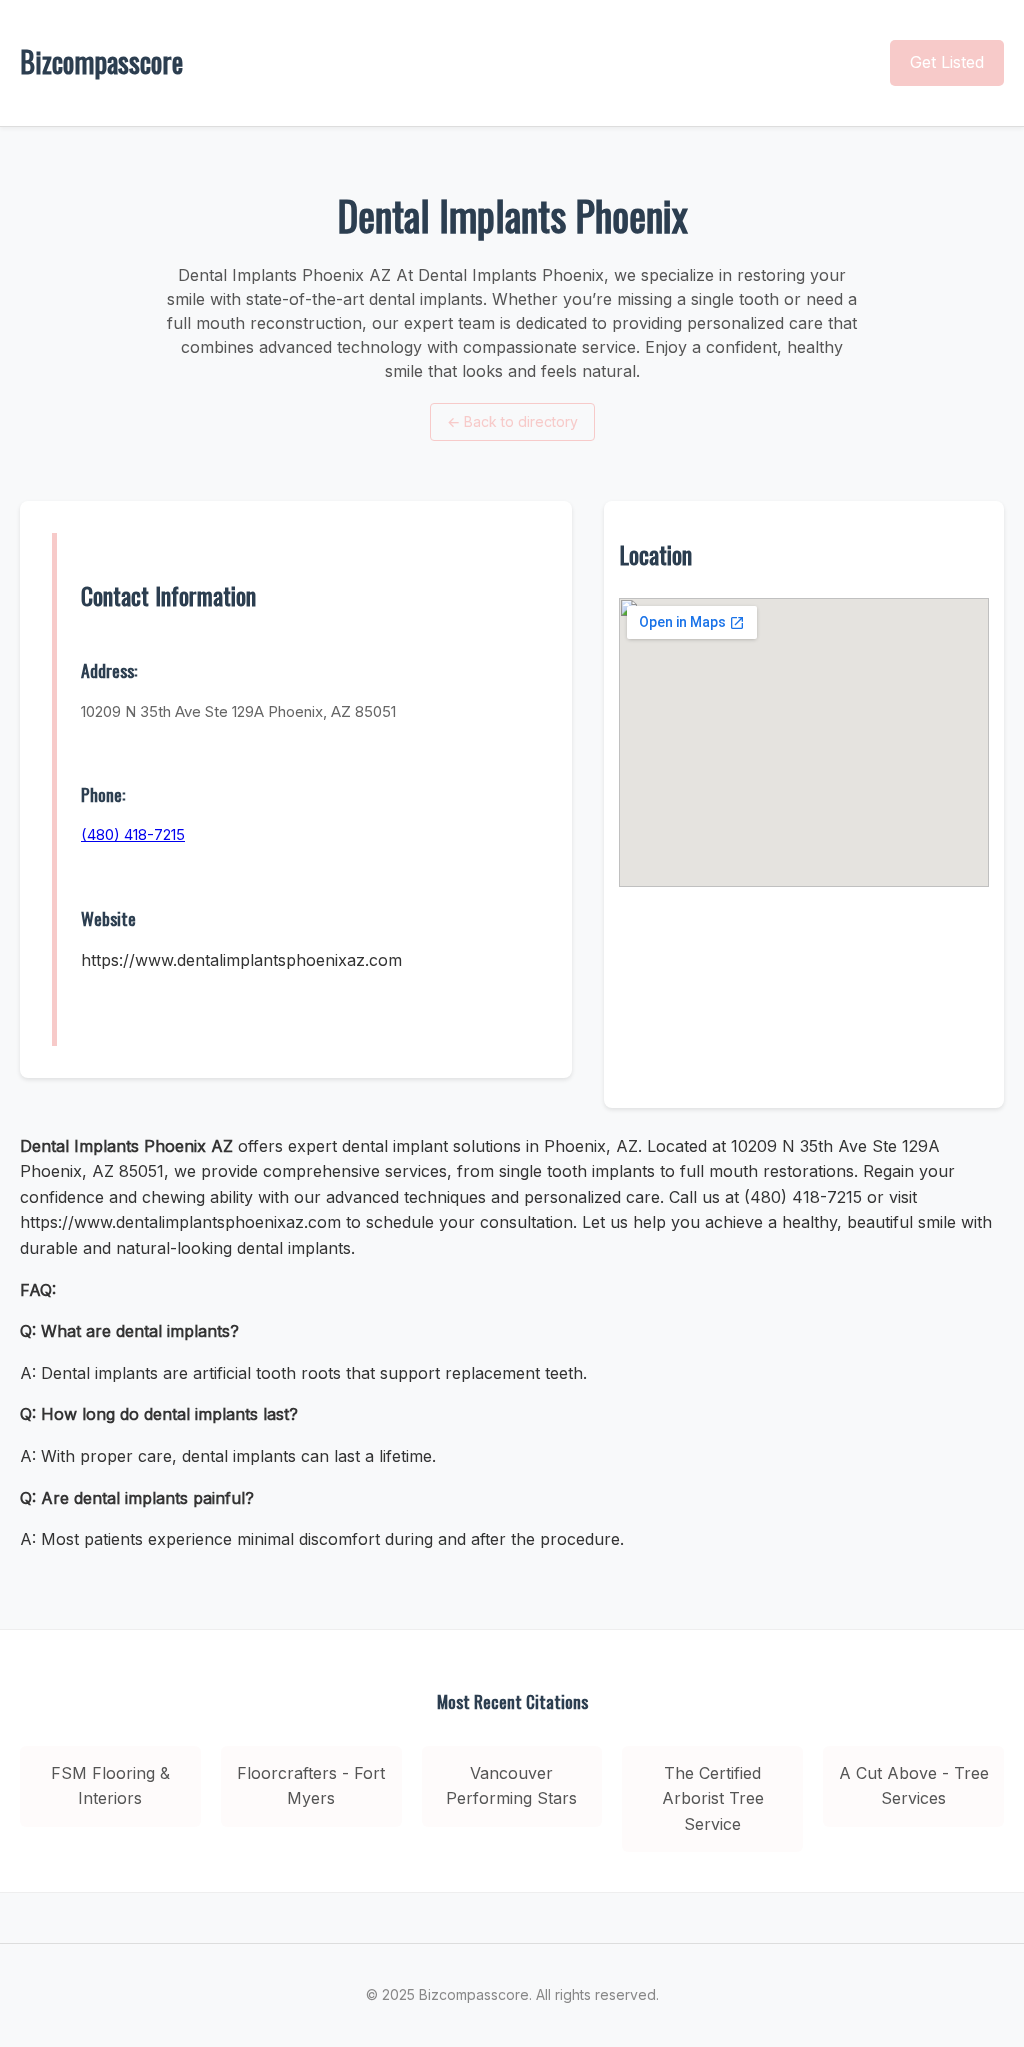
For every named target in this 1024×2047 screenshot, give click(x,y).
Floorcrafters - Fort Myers (311, 1786)
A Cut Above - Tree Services (914, 1786)
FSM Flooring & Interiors (110, 1786)
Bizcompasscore (101, 61)
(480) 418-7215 (133, 834)
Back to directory (512, 421)
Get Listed (947, 62)
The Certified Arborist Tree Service (713, 1798)
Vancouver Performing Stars (511, 1786)
